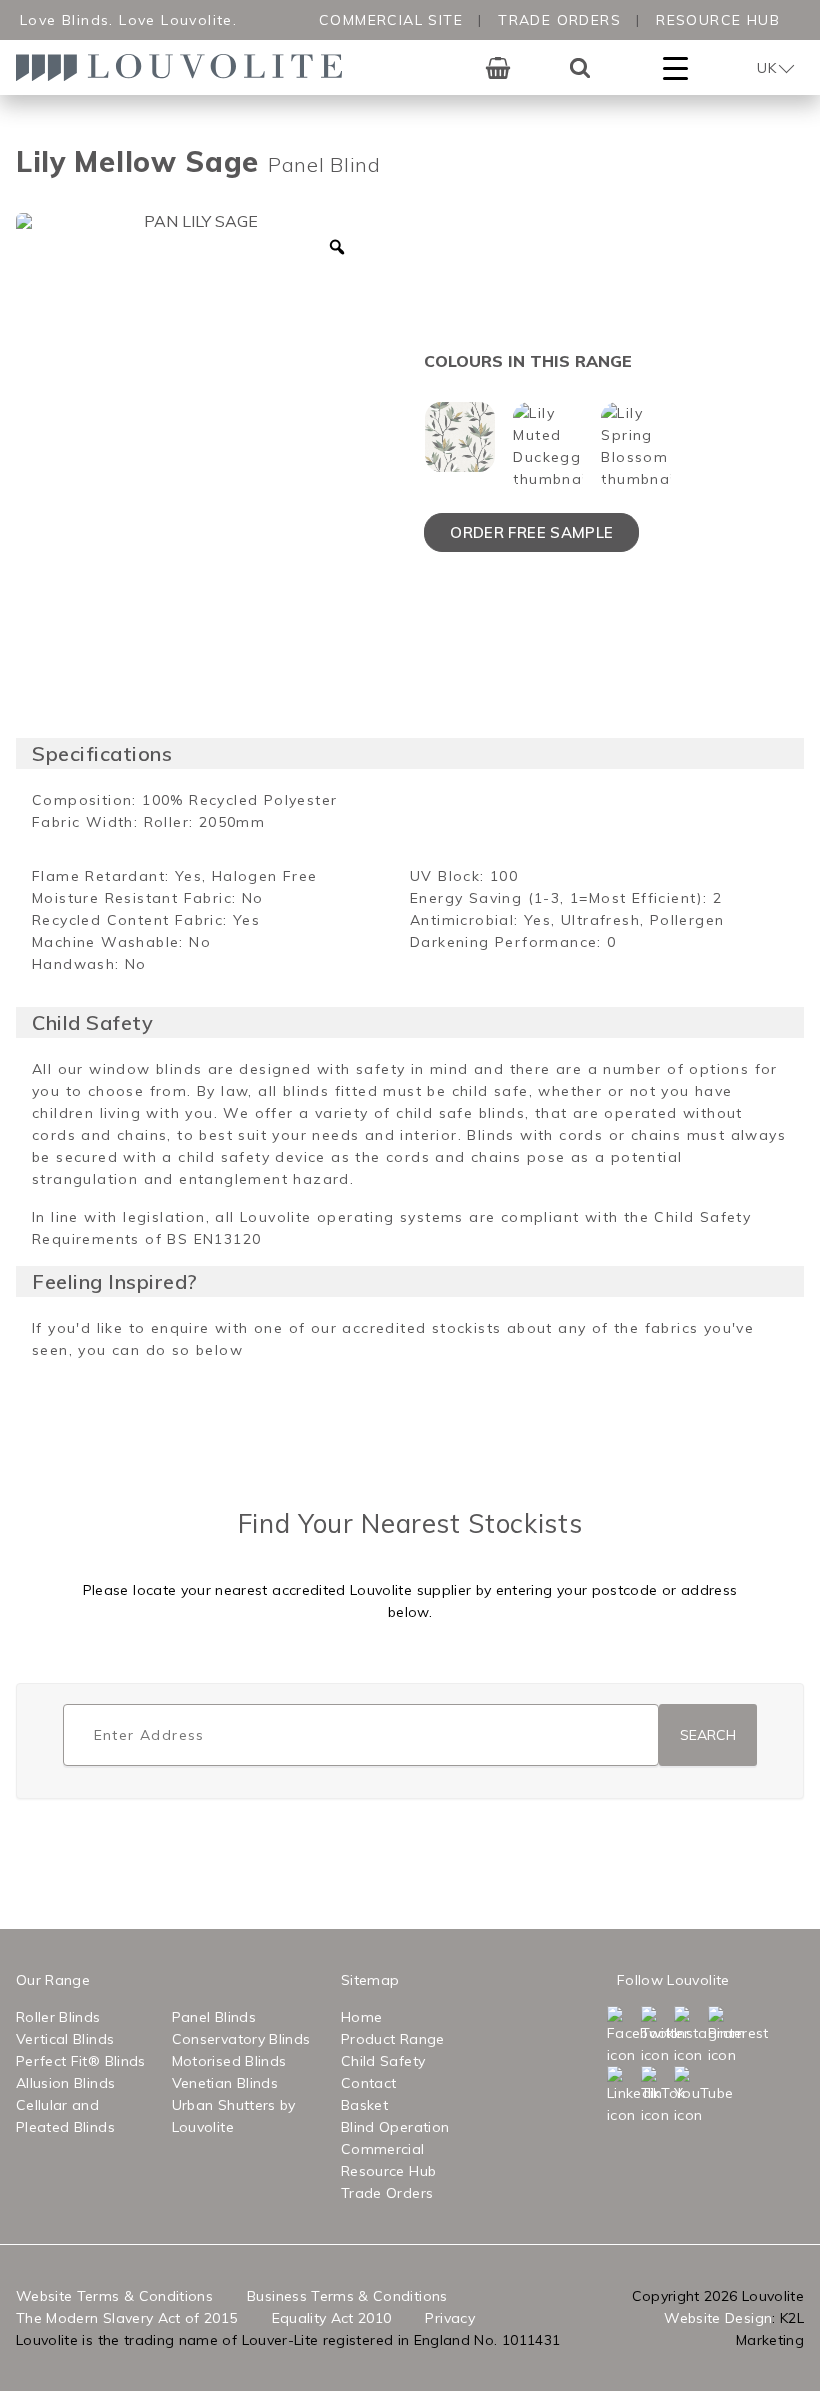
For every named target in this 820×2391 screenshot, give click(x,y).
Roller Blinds (58, 2017)
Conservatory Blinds (241, 2039)
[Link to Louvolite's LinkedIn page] (622, 2096)
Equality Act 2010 (332, 2318)
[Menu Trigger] (675, 67)
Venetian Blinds (225, 2083)
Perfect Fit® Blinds (81, 2061)
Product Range (393, 2039)
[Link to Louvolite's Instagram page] (689, 2036)
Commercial (383, 2149)
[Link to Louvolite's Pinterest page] (723, 2036)
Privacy (449, 2318)
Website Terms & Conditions (114, 2296)
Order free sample (531, 532)
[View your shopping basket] (498, 68)
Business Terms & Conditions (347, 2296)
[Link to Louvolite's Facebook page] (622, 2036)
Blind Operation (395, 2127)
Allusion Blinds (65, 2083)
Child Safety (383, 2061)
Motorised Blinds (229, 2061)
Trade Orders (559, 20)
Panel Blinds (214, 2017)
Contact (368, 2083)
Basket (364, 2105)
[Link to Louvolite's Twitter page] (656, 2036)
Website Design (718, 2318)
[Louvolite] (186, 67)
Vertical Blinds (65, 2039)
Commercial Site (391, 20)
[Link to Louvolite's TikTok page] (656, 2096)
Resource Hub (718, 20)
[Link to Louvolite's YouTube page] (689, 2096)
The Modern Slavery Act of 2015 (127, 2318)
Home (361, 2017)
